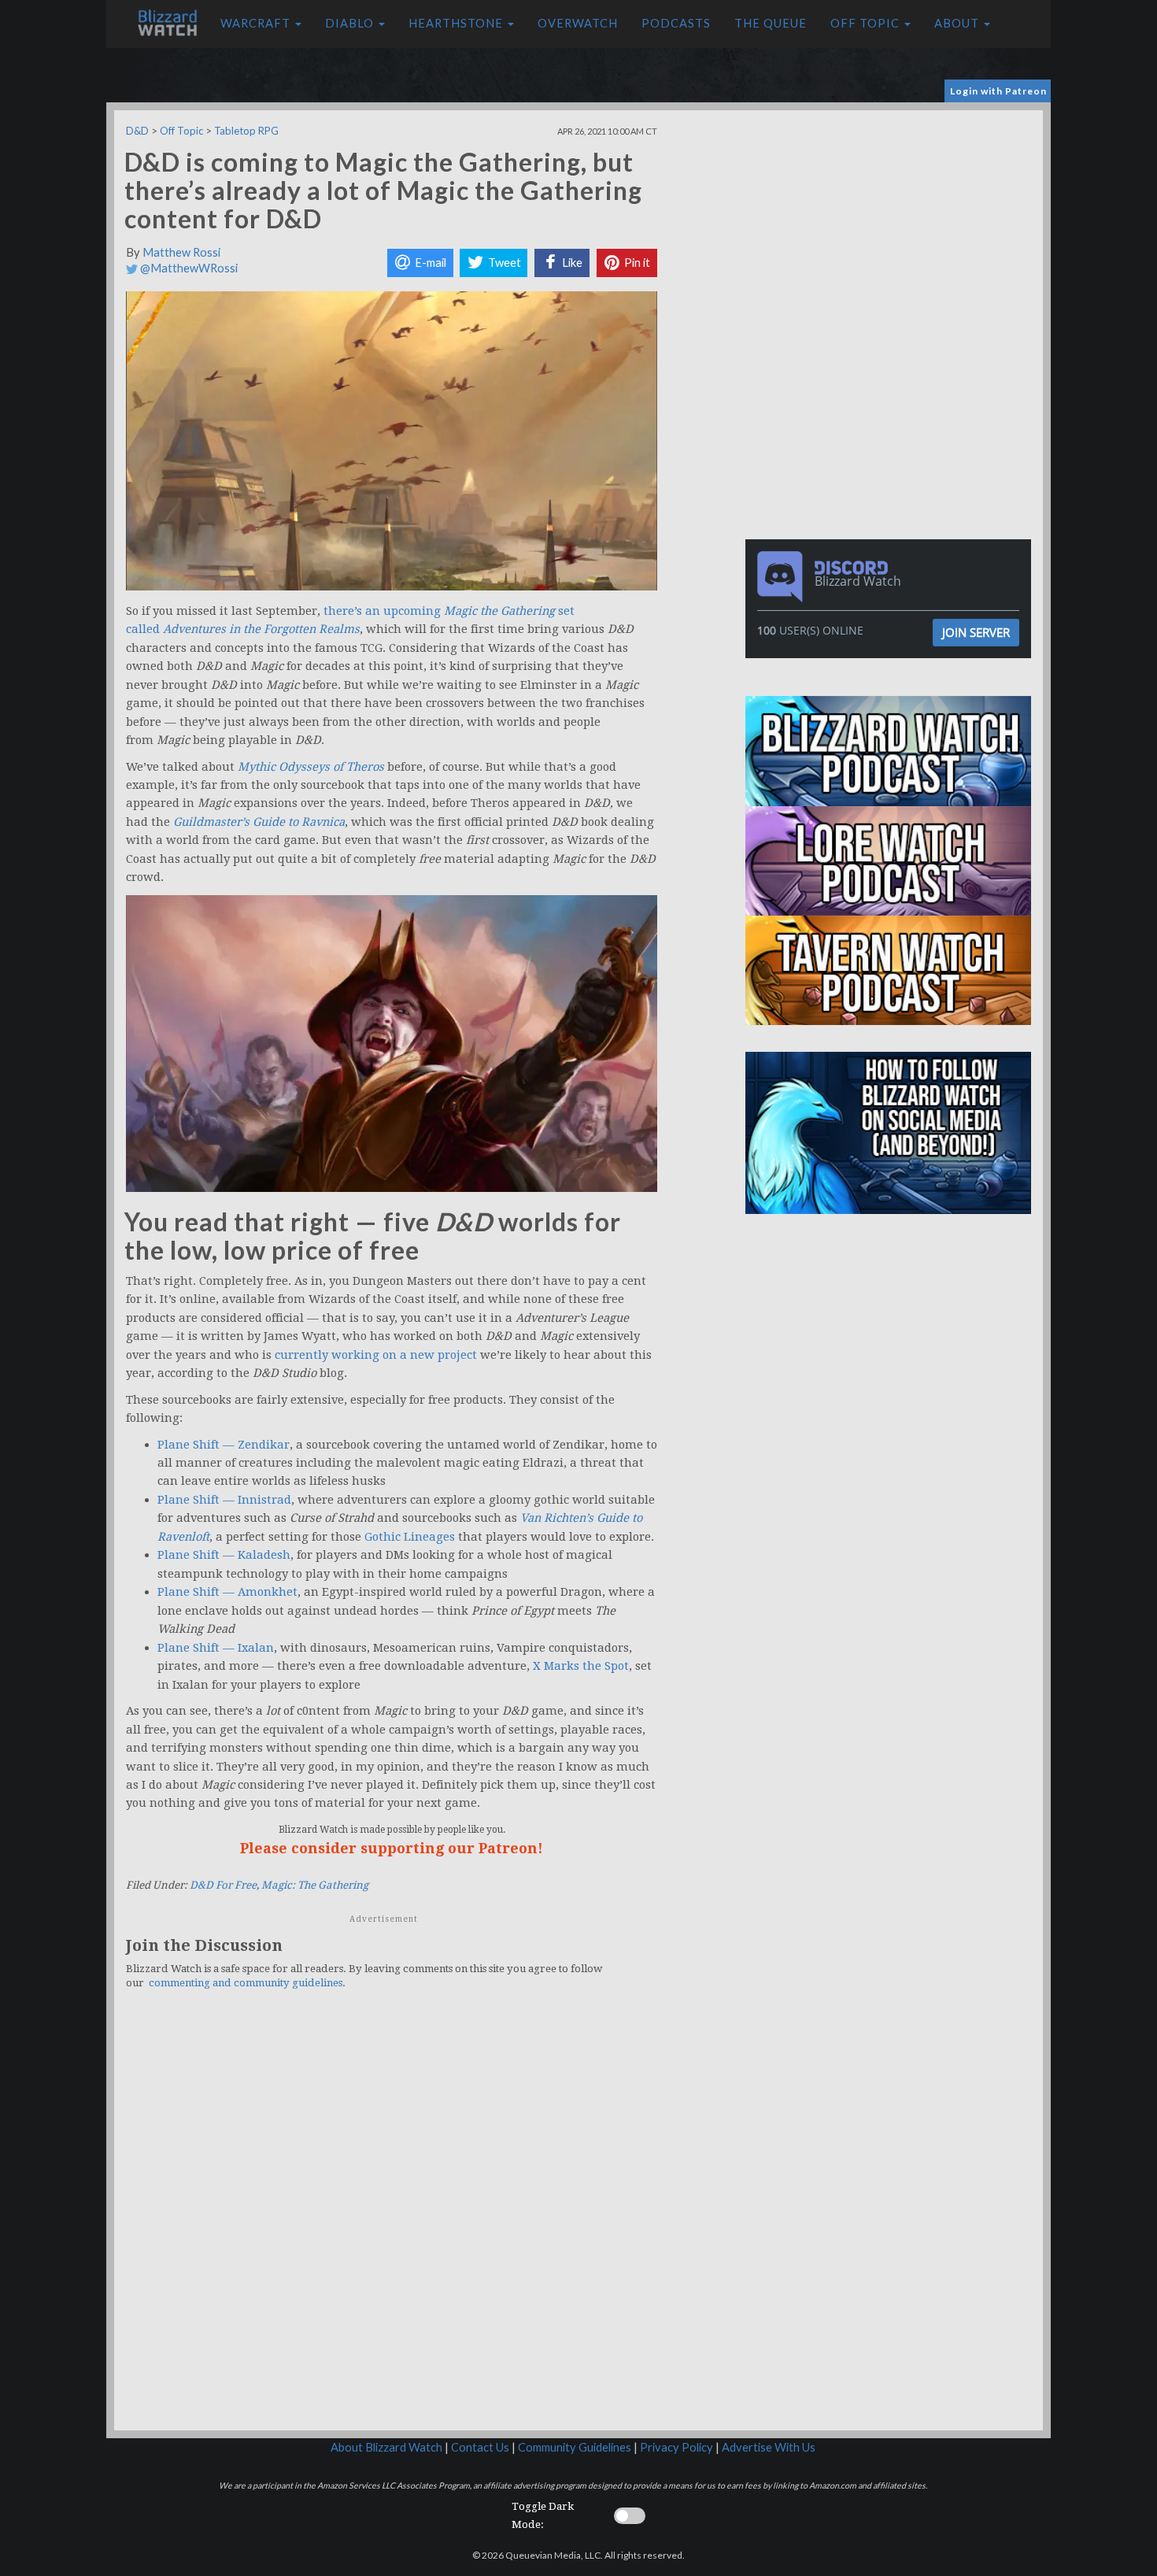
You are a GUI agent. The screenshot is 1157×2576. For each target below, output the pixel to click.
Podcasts (676, 23)
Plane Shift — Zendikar (224, 1445)
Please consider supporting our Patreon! (392, 1848)
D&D (137, 131)
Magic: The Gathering (315, 1885)
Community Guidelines (575, 2447)
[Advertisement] (892, 220)
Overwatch (578, 23)
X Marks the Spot (581, 1666)
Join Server (976, 632)
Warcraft (257, 23)
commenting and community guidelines (246, 1983)
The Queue (771, 23)
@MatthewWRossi (188, 268)
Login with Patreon (998, 91)
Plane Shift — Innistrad (224, 1500)
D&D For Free (223, 1885)
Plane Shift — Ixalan (216, 1648)
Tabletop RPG (246, 131)
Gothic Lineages (410, 1537)
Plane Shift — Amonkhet (227, 1592)
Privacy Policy (676, 2447)
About (958, 23)
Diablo (351, 23)
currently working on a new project (376, 1355)
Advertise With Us (769, 2447)
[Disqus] (392, 2219)
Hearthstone (457, 23)
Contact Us (480, 2447)
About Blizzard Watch (386, 2447)
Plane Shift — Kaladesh (224, 1555)
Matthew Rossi (181, 252)
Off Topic (867, 23)
